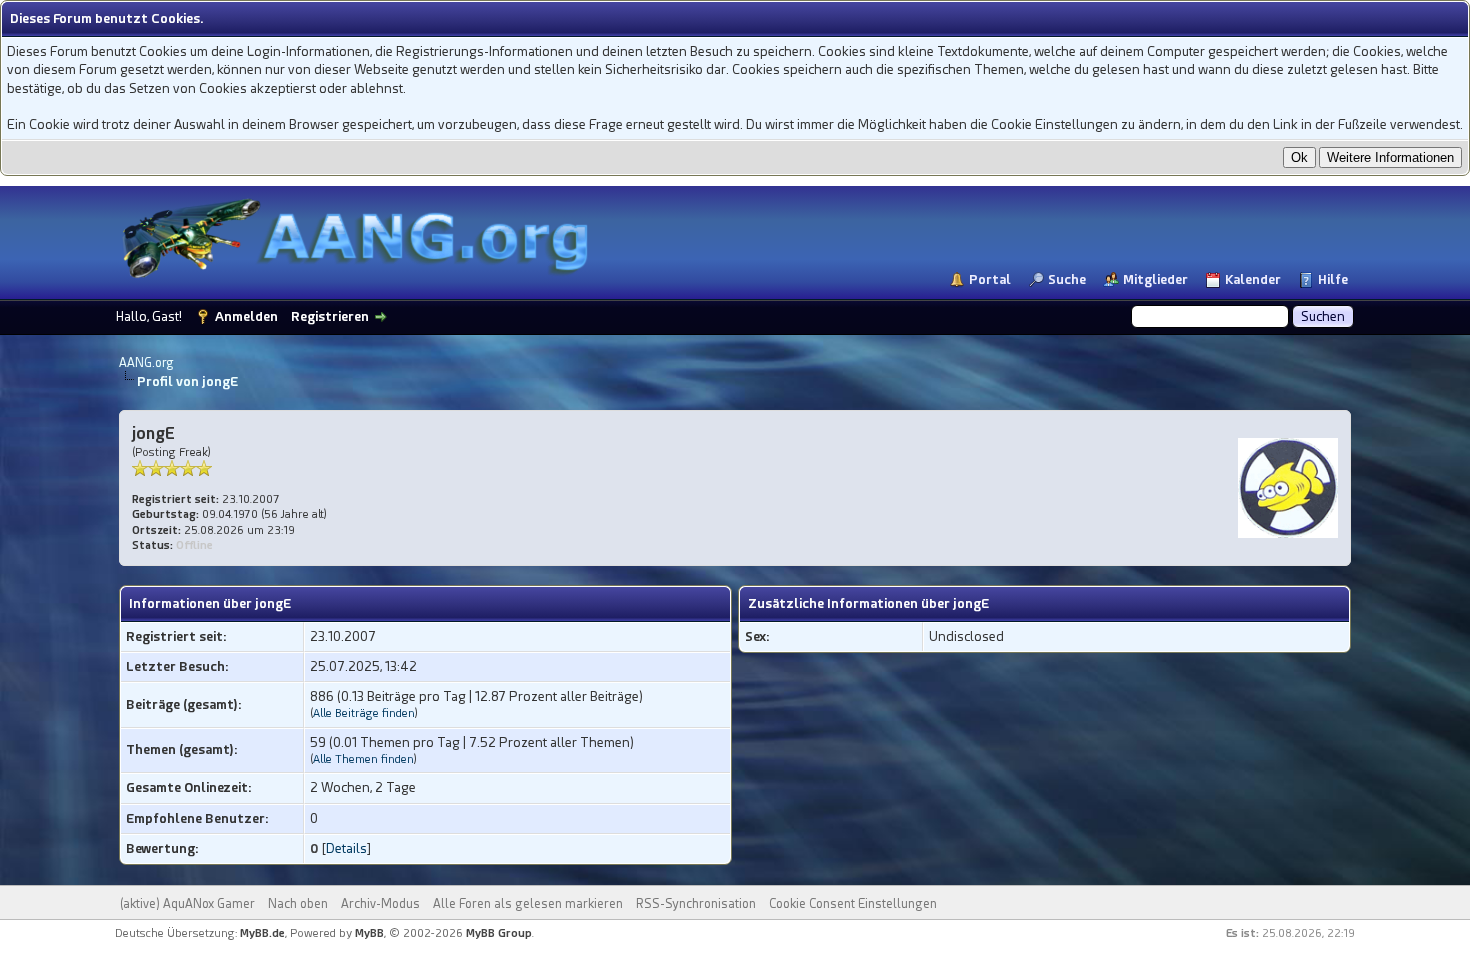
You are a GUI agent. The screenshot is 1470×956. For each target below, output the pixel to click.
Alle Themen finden (363, 759)
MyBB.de (262, 933)
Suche (1067, 279)
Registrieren (330, 316)
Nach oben (298, 904)
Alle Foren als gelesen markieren (528, 904)
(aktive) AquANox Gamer (187, 904)
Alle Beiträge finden (364, 713)
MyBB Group (499, 933)
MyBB (369, 933)
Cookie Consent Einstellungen (853, 904)
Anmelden (246, 316)
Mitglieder (1155, 279)
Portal (990, 279)
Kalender (1253, 279)
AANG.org (146, 363)
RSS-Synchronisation (696, 904)
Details (346, 848)
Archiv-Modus (380, 904)
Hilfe (1333, 279)
